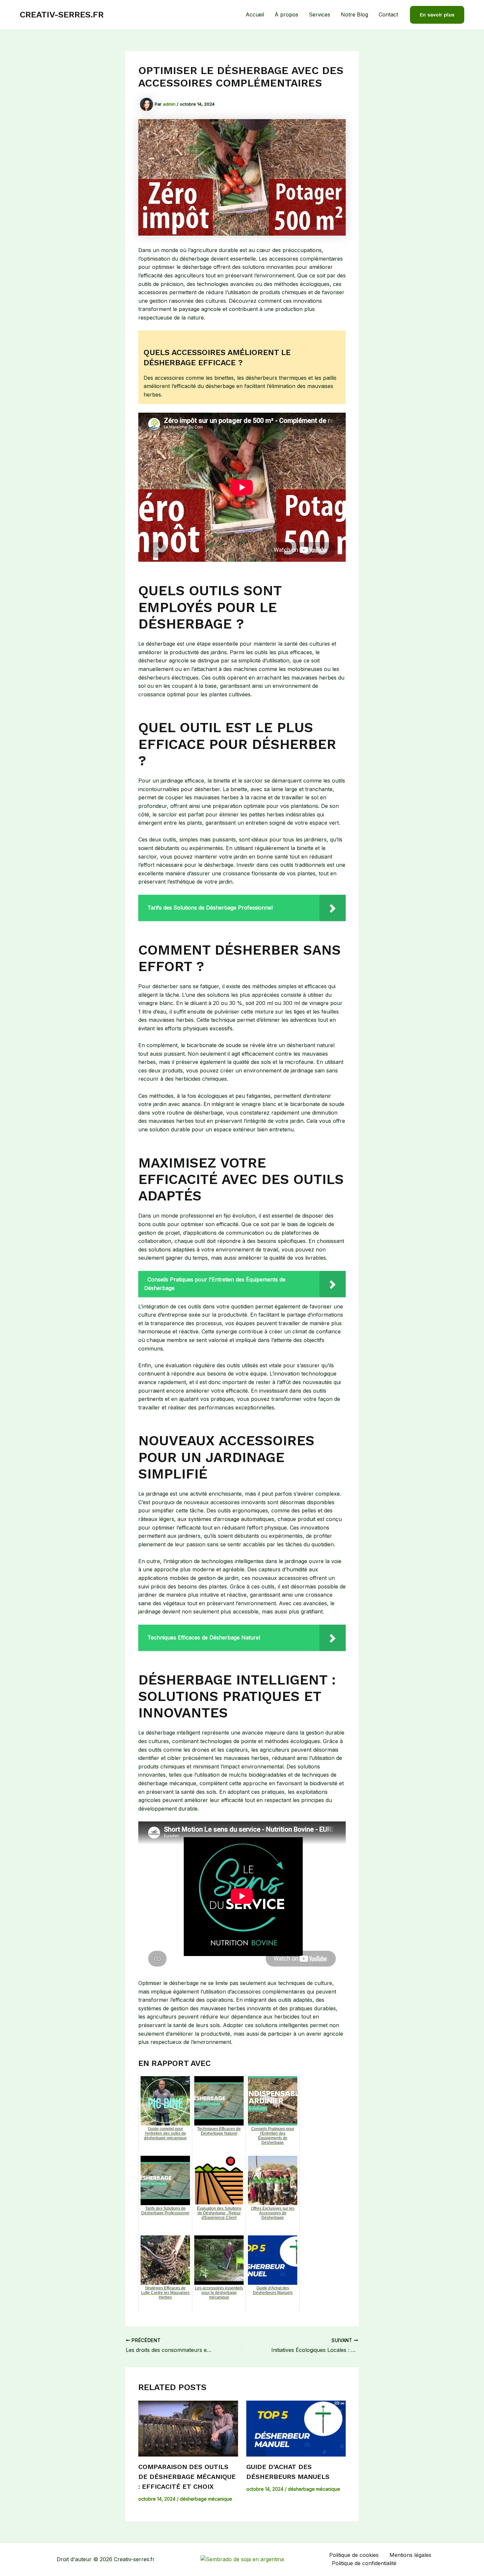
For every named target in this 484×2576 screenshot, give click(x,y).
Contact (388, 14)
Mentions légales (410, 2555)
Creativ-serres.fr (62, 14)
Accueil (255, 14)
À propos (286, 14)
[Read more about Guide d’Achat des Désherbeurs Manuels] (296, 2429)
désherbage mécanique (206, 2499)
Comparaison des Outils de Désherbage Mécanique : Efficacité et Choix (187, 2477)
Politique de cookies (354, 2555)
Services (320, 14)
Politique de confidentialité (364, 2563)
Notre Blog (354, 14)
